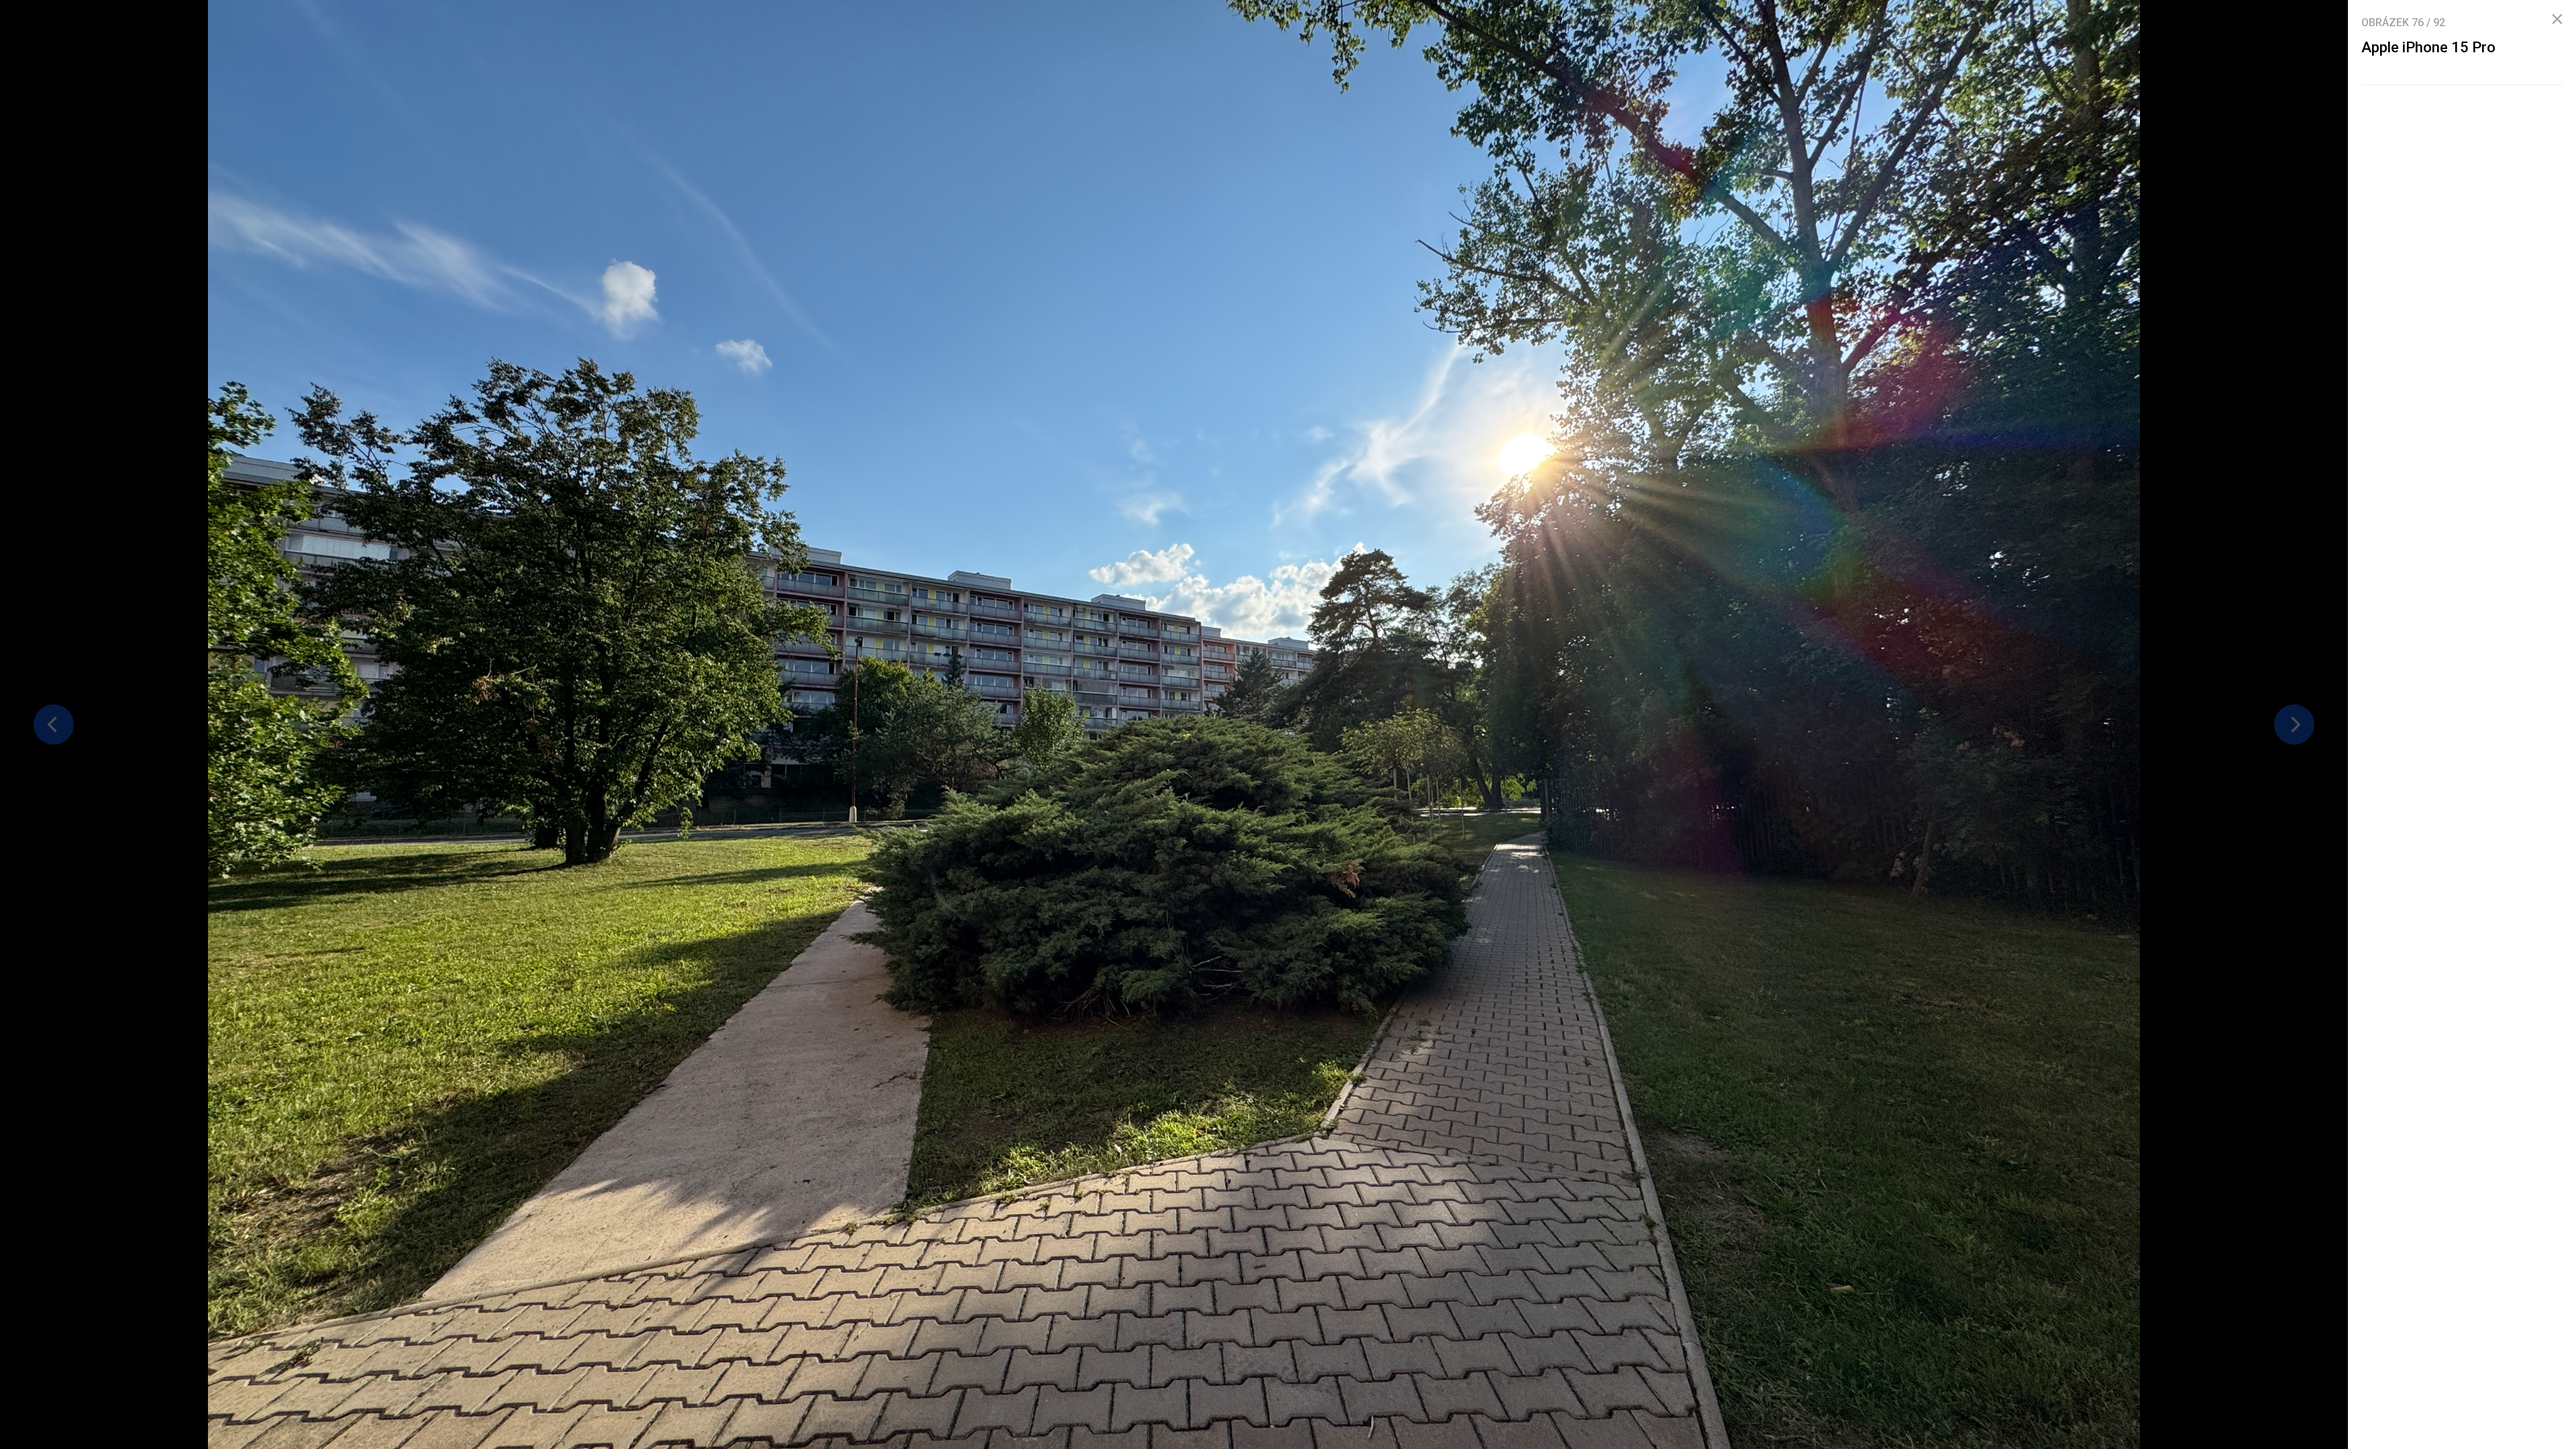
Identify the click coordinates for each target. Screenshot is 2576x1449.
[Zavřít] (2557, 19)
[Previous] (54, 724)
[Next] (2294, 724)
